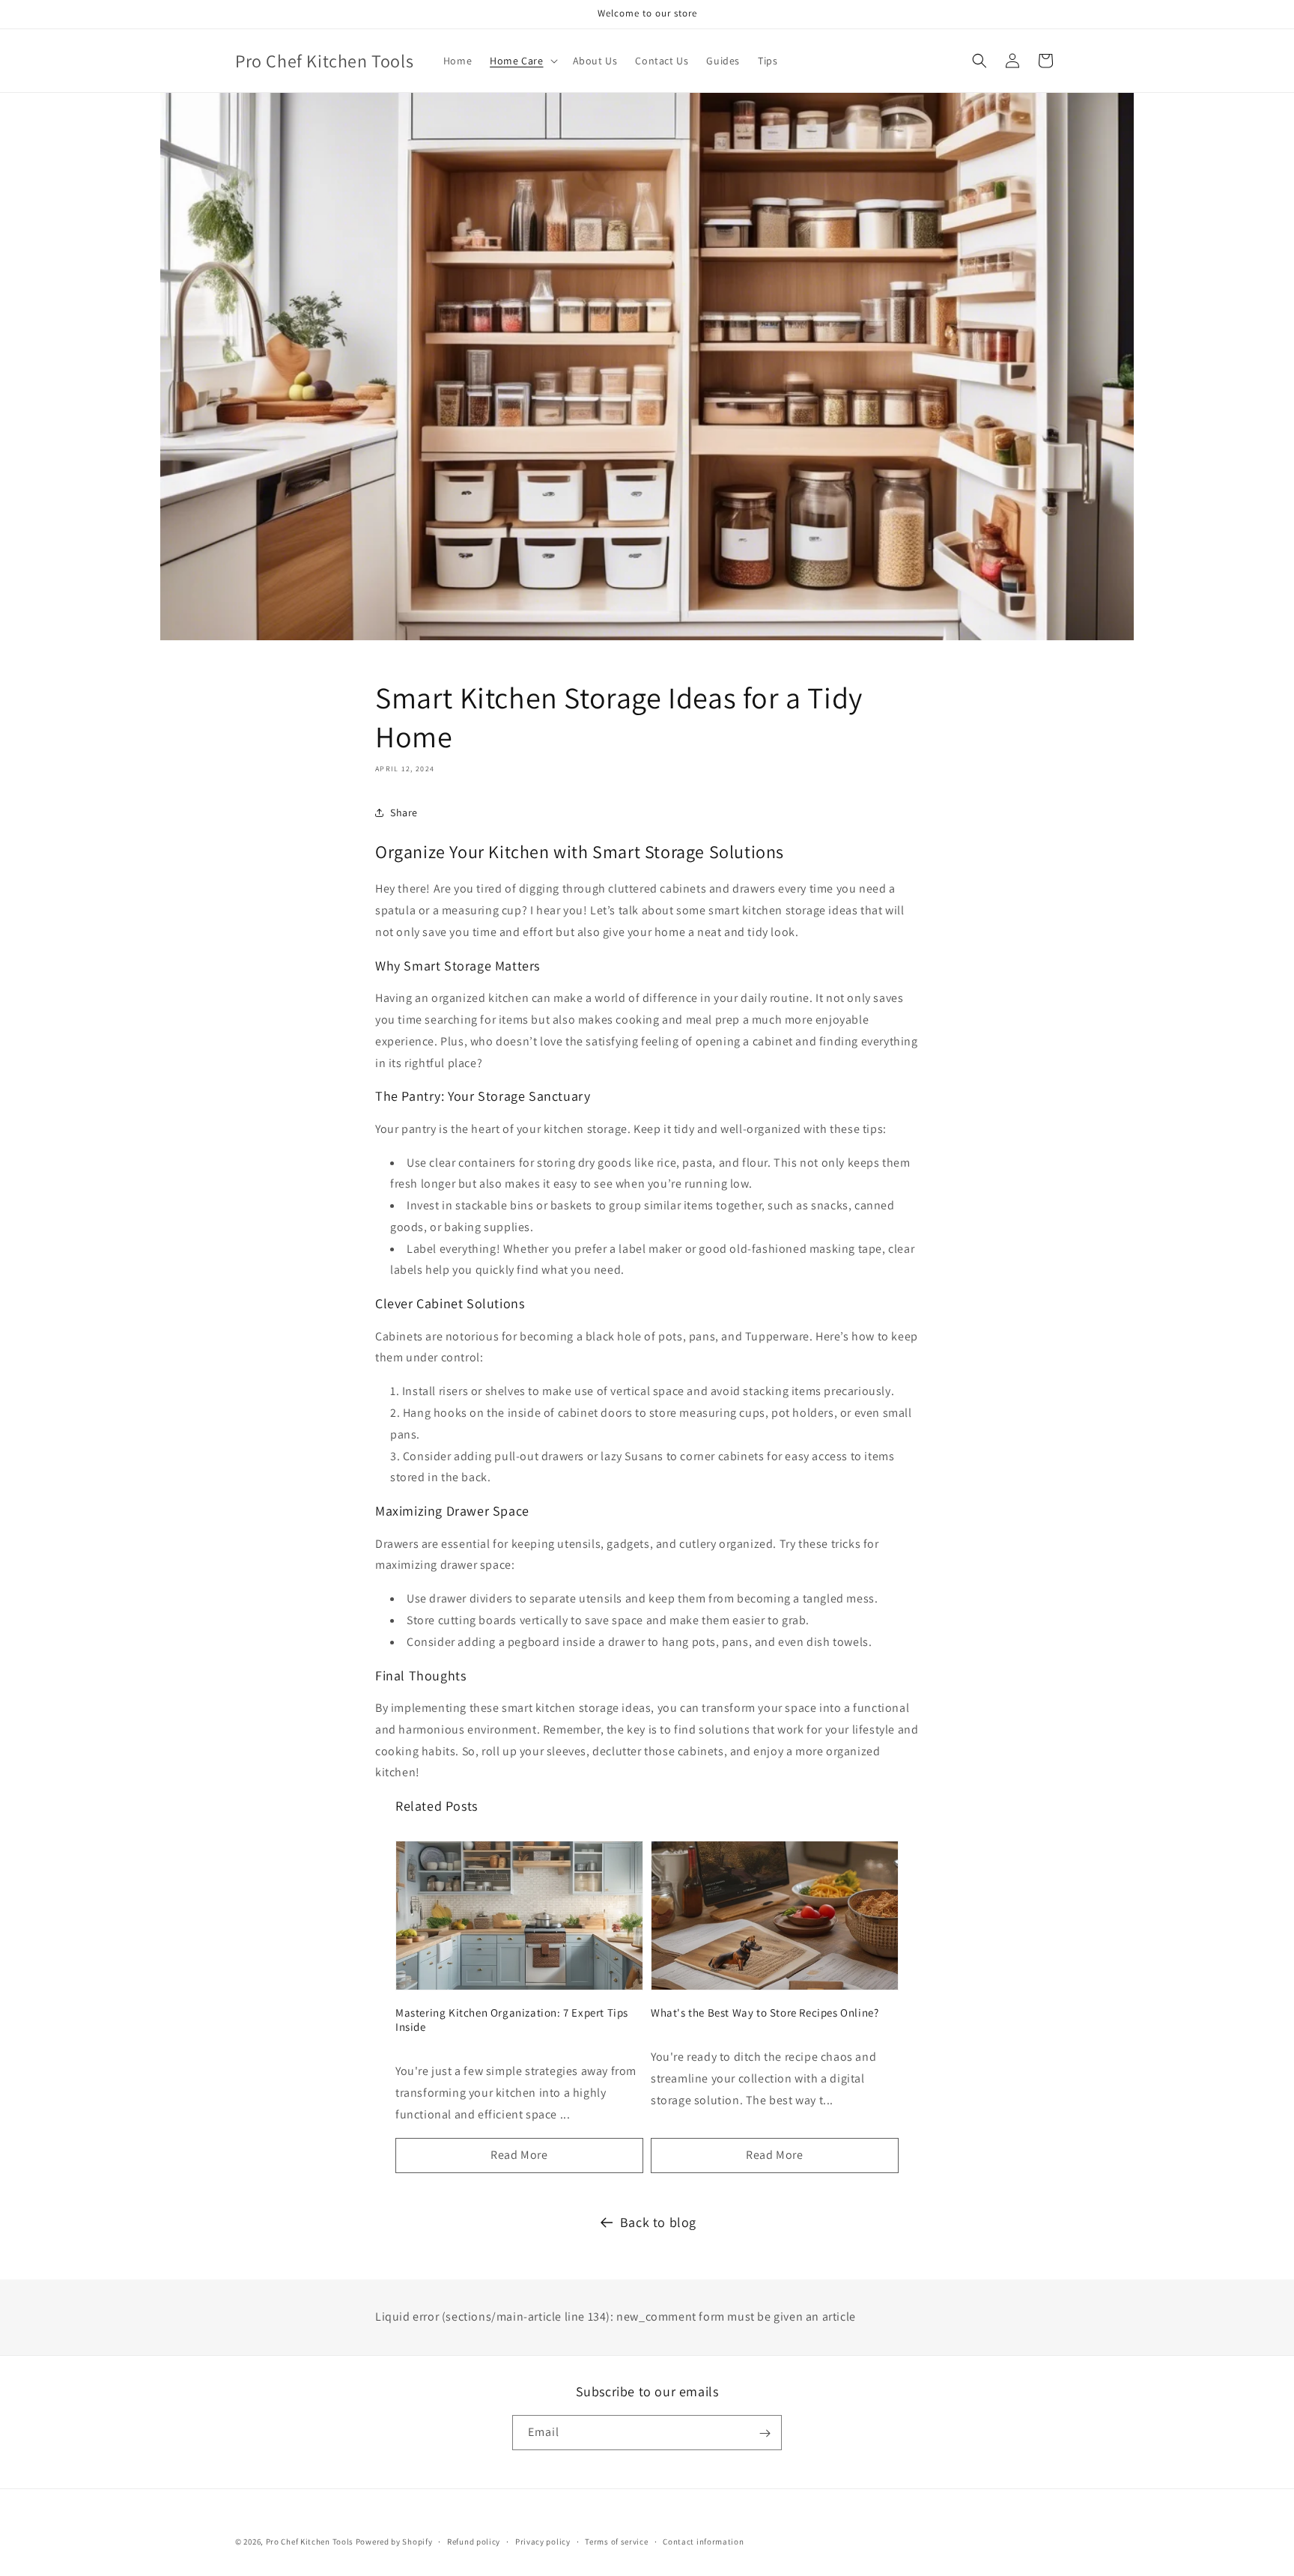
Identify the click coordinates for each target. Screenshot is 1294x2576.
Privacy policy (543, 2541)
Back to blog (658, 2222)
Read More (519, 2155)
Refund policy (474, 2541)
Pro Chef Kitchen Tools (310, 2542)
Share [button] (404, 812)
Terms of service (616, 2541)
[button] (522, 61)
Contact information (703, 2541)
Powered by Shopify (394, 2542)
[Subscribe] (765, 2433)
